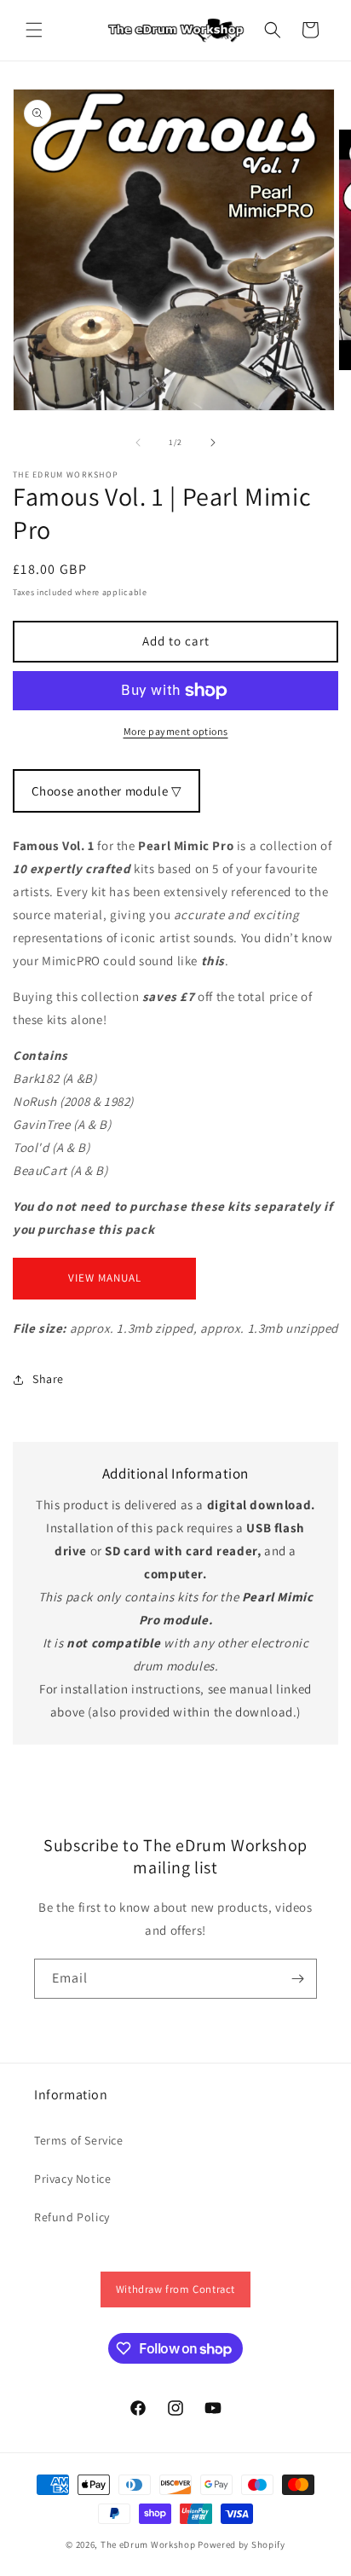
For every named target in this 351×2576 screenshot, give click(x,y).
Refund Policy (72, 2217)
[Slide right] (213, 443)
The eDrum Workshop (148, 2544)
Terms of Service (79, 2140)
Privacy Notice (72, 2179)
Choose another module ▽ (107, 791)
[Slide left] (138, 443)
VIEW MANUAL (105, 1278)
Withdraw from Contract (175, 2289)
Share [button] (48, 1379)
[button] (34, 30)
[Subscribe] (297, 1979)
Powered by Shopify (242, 2544)
